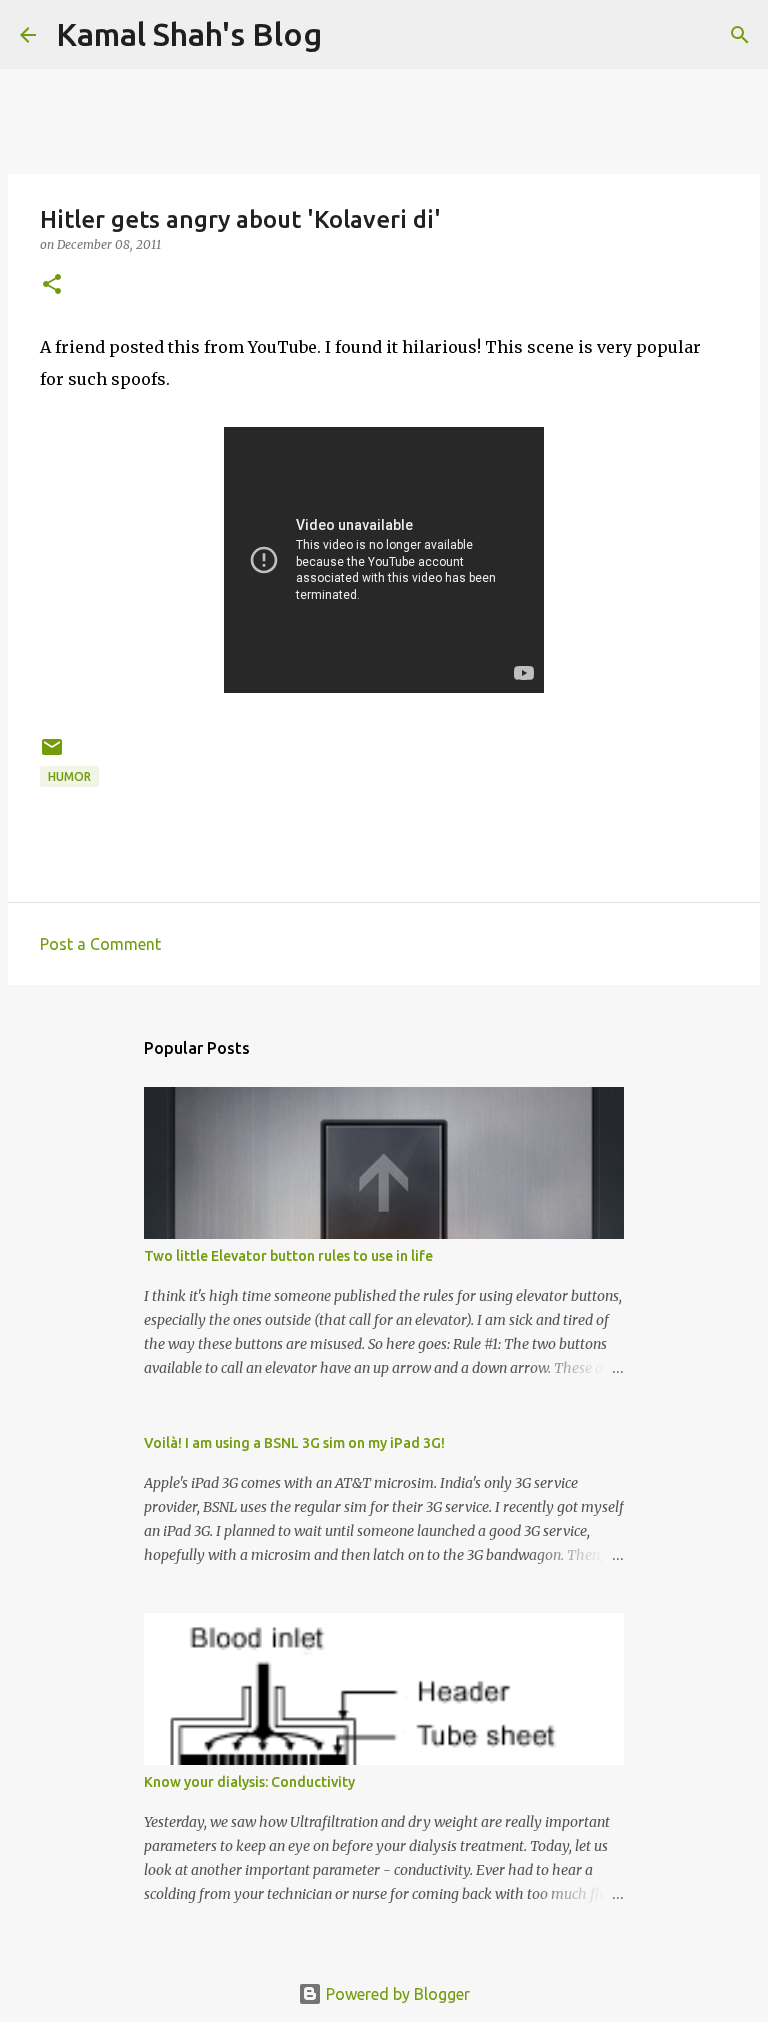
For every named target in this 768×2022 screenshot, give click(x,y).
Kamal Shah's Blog (189, 34)
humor (69, 776)
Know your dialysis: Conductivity (249, 1782)
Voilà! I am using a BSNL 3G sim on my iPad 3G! (294, 1443)
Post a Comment (100, 944)
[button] (52, 285)
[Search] (740, 35)
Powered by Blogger (396, 1994)
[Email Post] (52, 754)
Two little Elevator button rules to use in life (288, 1256)
